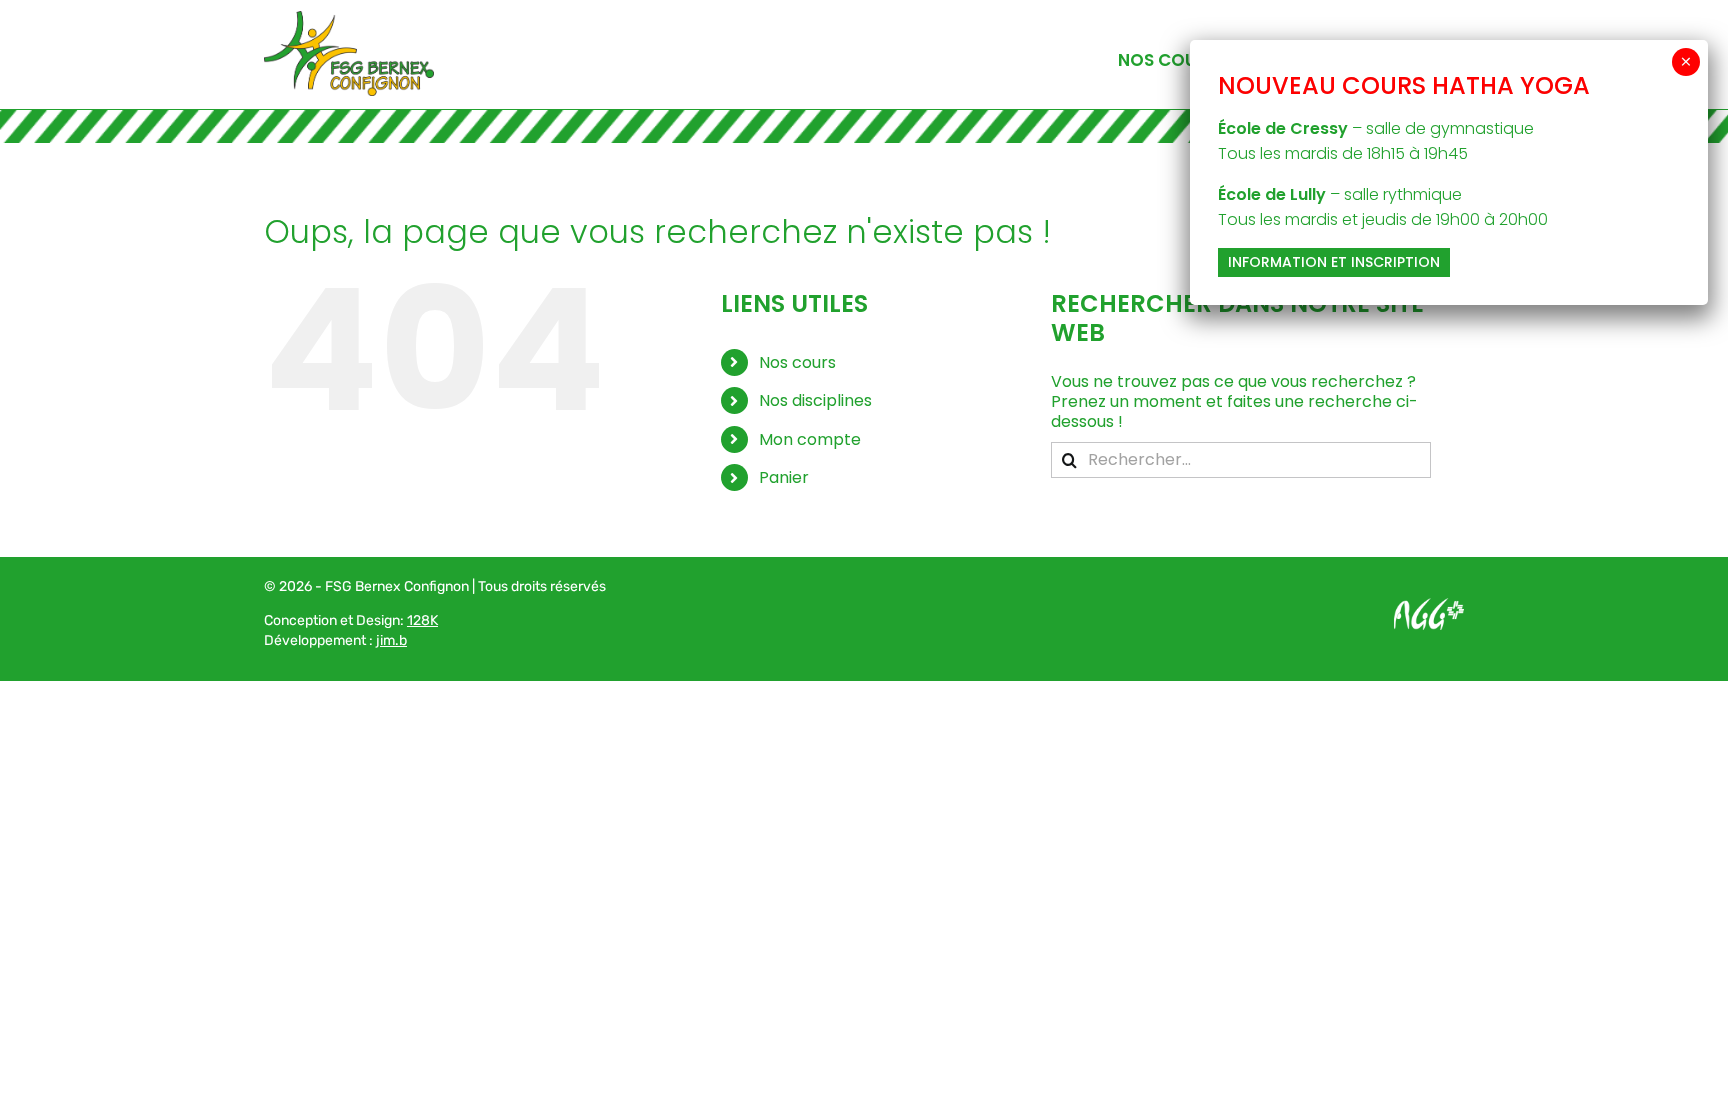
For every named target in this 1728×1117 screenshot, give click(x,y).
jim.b (391, 640)
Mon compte (810, 439)
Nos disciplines (815, 400)
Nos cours (797, 362)
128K (422, 620)
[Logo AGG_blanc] (1429, 605)
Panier (784, 477)
